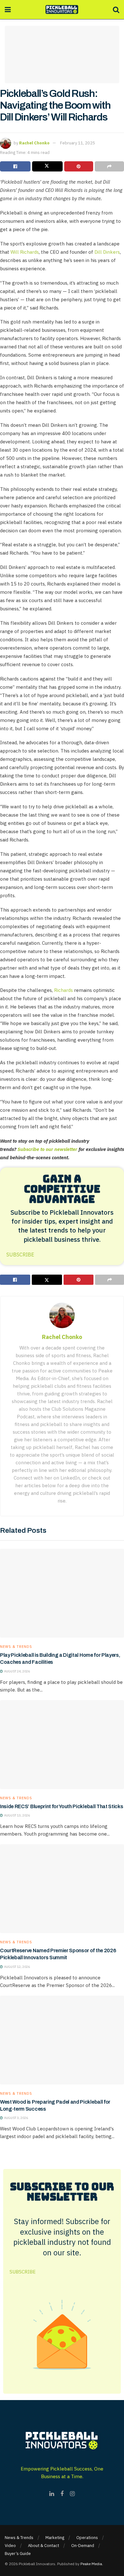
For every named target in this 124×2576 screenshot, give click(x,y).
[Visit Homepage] (62, 10)
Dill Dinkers (107, 252)
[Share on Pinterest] (79, 166)
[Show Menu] (8, 10)
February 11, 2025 (78, 143)
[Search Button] (116, 10)
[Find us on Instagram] (72, 2494)
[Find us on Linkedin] (52, 2494)
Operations (87, 2538)
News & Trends (16, 1647)
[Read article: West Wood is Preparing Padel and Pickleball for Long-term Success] (62, 2040)
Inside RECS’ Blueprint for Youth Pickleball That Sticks (62, 1806)
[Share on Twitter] (47, 166)
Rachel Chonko (34, 143)
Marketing (55, 2538)
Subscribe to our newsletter (47, 1149)
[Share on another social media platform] (109, 166)
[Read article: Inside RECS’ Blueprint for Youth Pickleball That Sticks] (62, 1745)
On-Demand (83, 2546)
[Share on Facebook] (15, 166)
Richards (63, 990)
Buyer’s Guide (18, 2554)
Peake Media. (92, 2564)
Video (10, 2546)
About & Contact (44, 2546)
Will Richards (25, 252)
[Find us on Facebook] (62, 2494)
